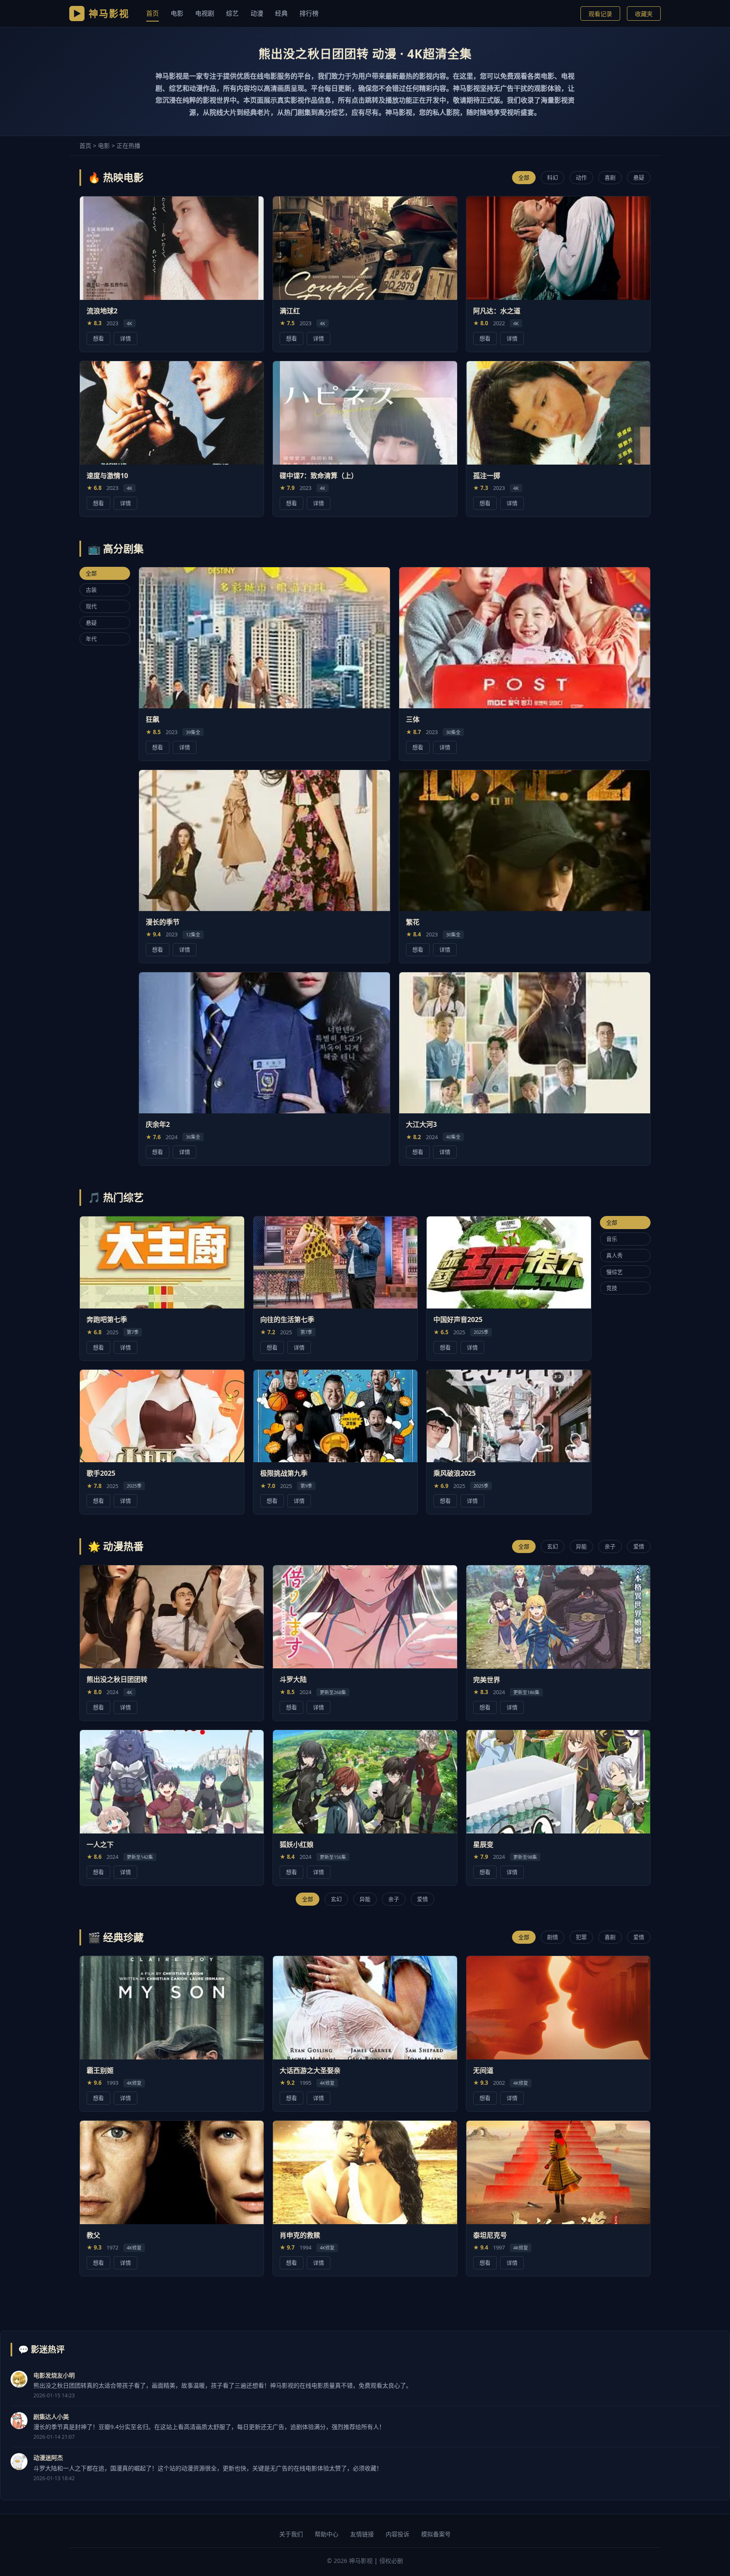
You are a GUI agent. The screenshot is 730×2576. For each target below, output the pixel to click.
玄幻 (553, 1546)
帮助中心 (327, 2534)
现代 (91, 606)
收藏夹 (644, 14)
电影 (177, 13)
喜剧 (610, 177)
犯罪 (581, 1937)
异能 (581, 1546)
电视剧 (205, 13)
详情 (125, 338)
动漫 (257, 13)
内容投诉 (398, 2534)
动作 (581, 177)
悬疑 (639, 177)
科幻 (553, 177)
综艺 (232, 13)
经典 (281, 13)
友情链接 (362, 2534)
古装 (91, 590)
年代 (91, 639)
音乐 (612, 1238)
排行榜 (309, 13)
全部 (524, 177)
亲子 (610, 1546)
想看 (98, 338)
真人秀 (614, 1255)
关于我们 (291, 2534)
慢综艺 (614, 1271)
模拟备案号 (436, 2534)
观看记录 (600, 14)
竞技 (612, 1288)
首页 (153, 13)
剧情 (553, 1937)
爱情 (639, 1546)
